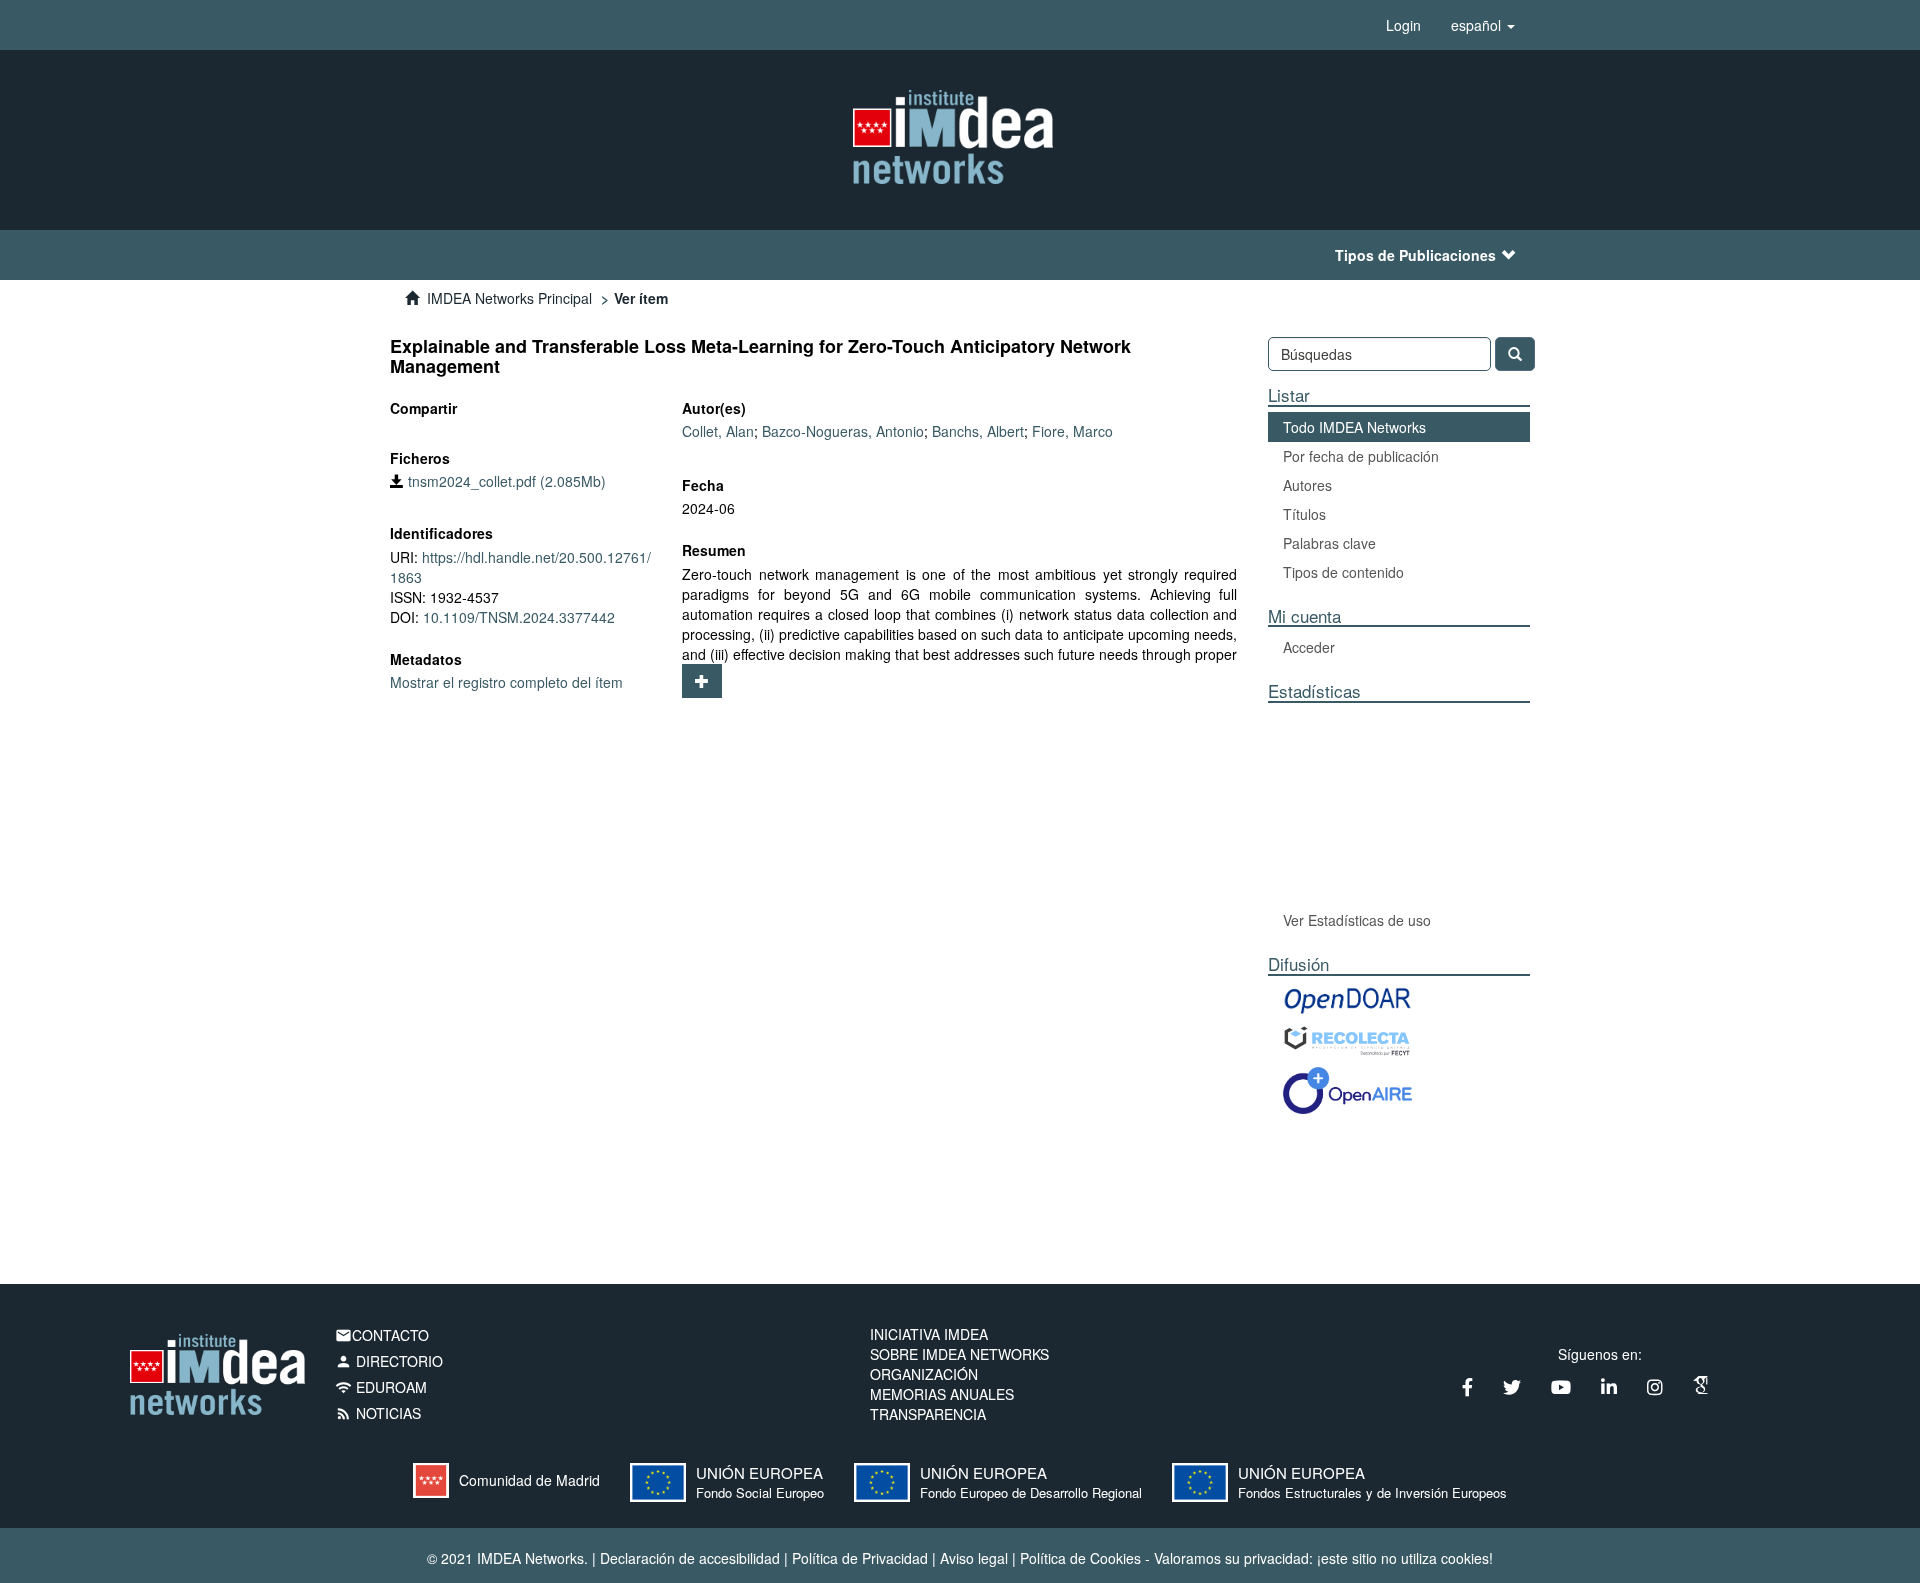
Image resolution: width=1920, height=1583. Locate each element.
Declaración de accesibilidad (690, 1558)
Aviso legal (974, 1558)
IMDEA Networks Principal (509, 298)
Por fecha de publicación (1361, 456)
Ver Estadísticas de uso (1357, 920)
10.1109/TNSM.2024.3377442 (519, 617)
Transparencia (928, 1414)
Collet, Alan (718, 431)
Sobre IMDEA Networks (959, 1354)
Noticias (378, 1413)
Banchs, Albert (978, 431)
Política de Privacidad (860, 1558)
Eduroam (381, 1387)
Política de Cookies (1080, 1558)
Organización (924, 1374)
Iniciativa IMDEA (929, 1334)
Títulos (1304, 514)
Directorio (389, 1361)
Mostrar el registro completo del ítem (506, 682)
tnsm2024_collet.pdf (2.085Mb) (505, 481)
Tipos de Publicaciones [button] (1415, 255)
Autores (1307, 485)
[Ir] (1515, 354)
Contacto (382, 1335)
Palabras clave (1329, 543)
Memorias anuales (942, 1394)
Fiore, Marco (1072, 431)
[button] (1483, 25)
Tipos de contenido (1343, 572)
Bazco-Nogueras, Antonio (843, 431)
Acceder (1309, 647)
